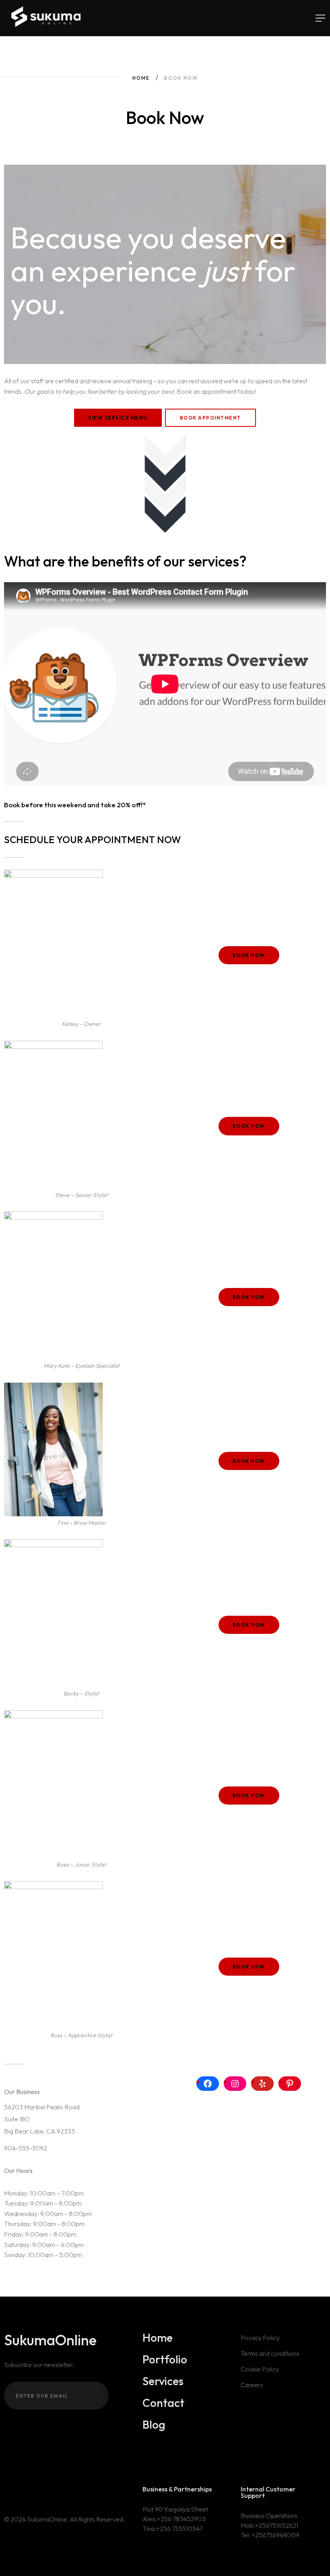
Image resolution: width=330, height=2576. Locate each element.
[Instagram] (235, 2084)
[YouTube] (42, 2490)
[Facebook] (208, 2084)
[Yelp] (262, 2084)
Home (141, 78)
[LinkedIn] (30, 2490)
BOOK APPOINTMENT (210, 418)
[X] (7, 2490)
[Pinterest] (290, 2084)
